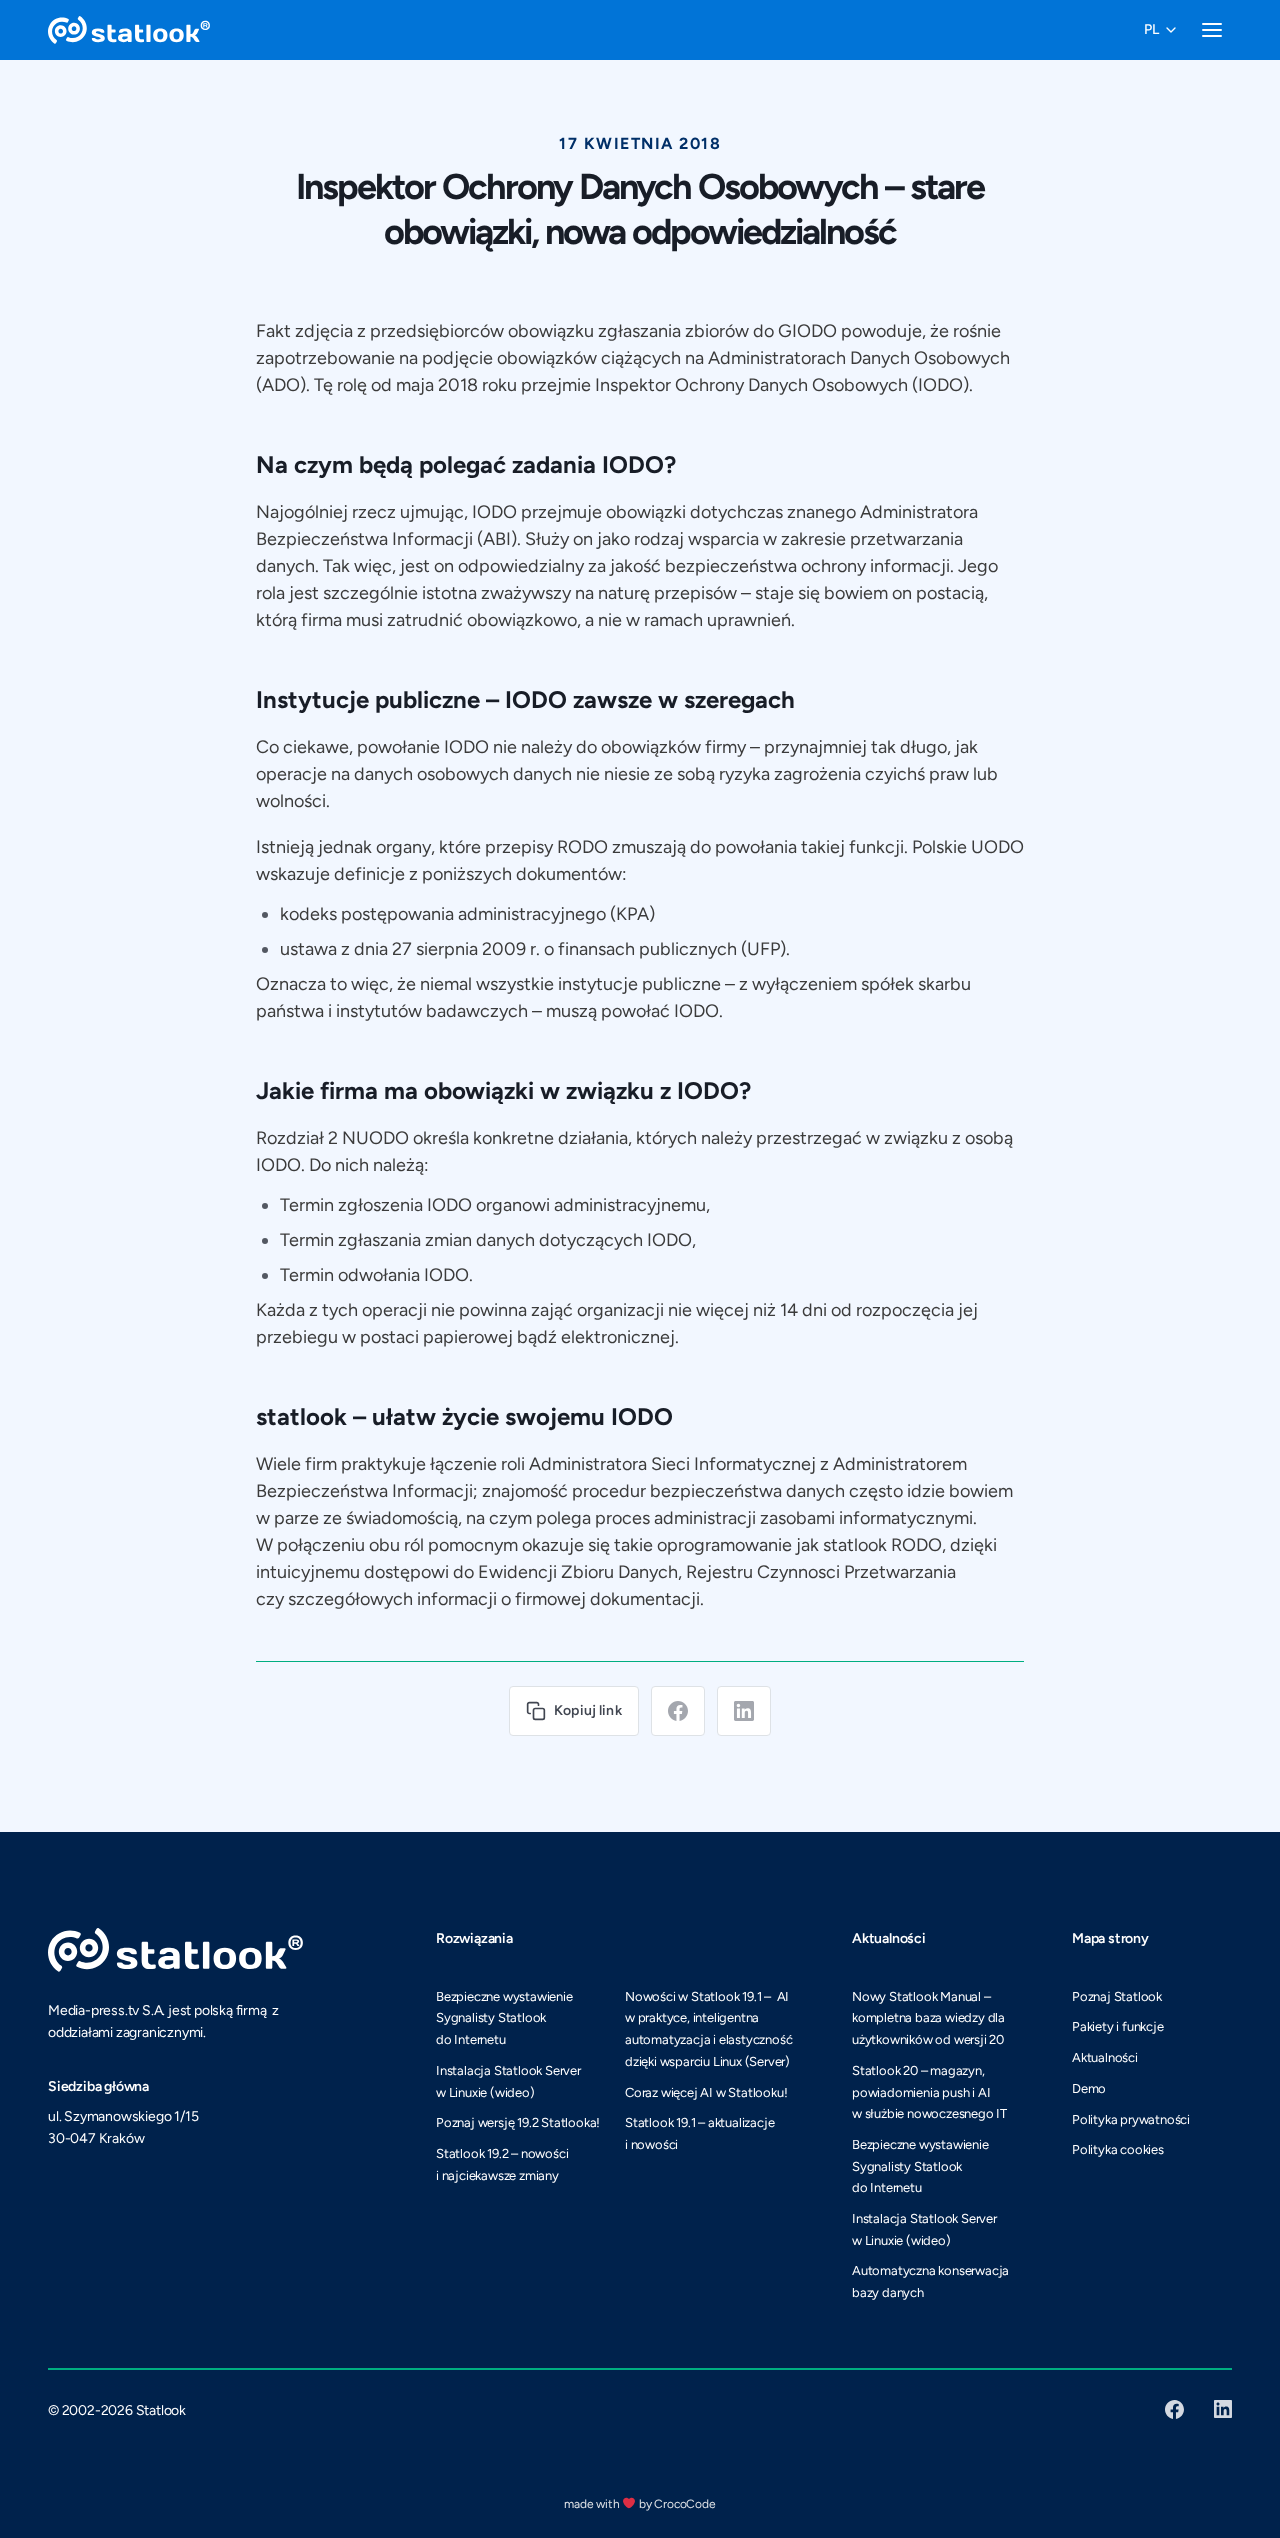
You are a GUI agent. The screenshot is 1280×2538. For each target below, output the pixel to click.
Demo (1089, 2088)
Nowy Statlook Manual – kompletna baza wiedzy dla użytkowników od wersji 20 (928, 2018)
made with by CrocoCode (639, 2504)
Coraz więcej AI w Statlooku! (706, 2092)
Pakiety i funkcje (1118, 2026)
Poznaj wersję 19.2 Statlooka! (518, 2122)
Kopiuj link (588, 1710)
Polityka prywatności (1131, 2119)
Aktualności (1105, 2057)
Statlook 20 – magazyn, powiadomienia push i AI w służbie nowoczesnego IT (929, 2092)
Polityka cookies (1118, 2149)
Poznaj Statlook (1117, 1996)
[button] (1160, 30)
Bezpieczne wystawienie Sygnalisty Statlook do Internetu (504, 2018)
